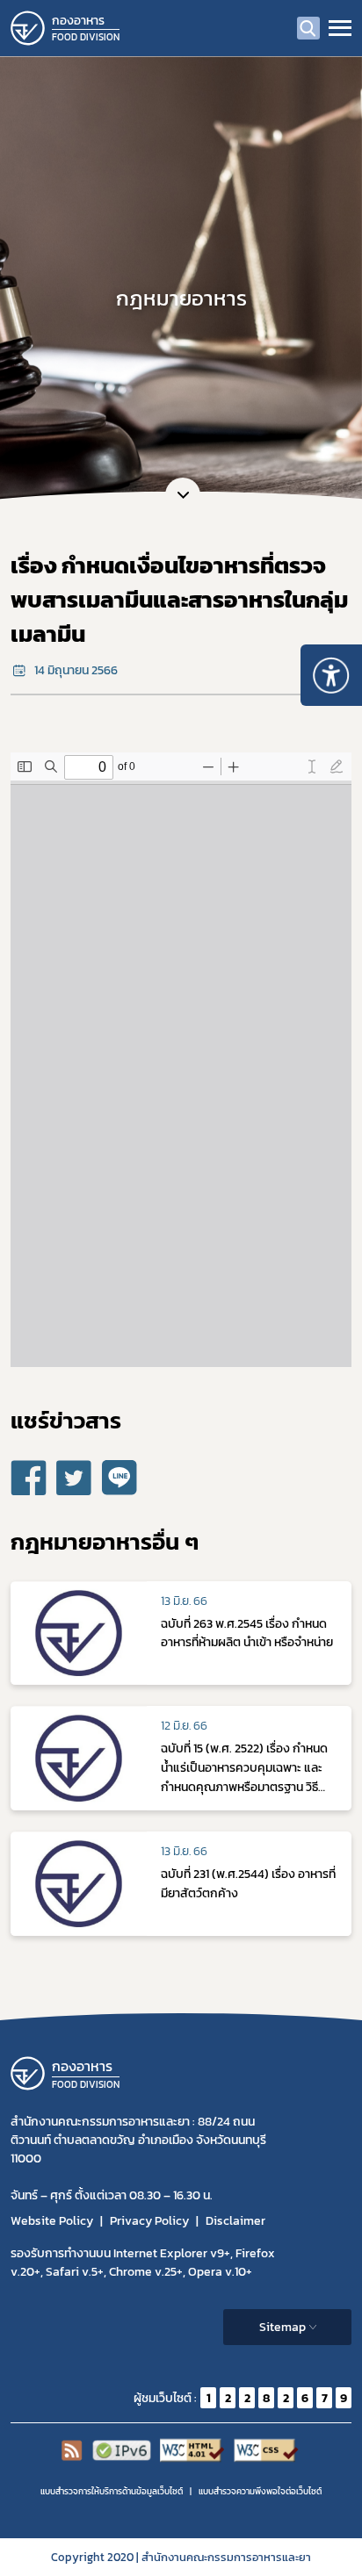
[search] (308, 28)
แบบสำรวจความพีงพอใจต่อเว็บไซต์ (260, 2491)
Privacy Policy (149, 2221)
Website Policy (52, 2221)
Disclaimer (235, 2221)
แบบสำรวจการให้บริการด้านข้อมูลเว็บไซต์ (112, 2491)
